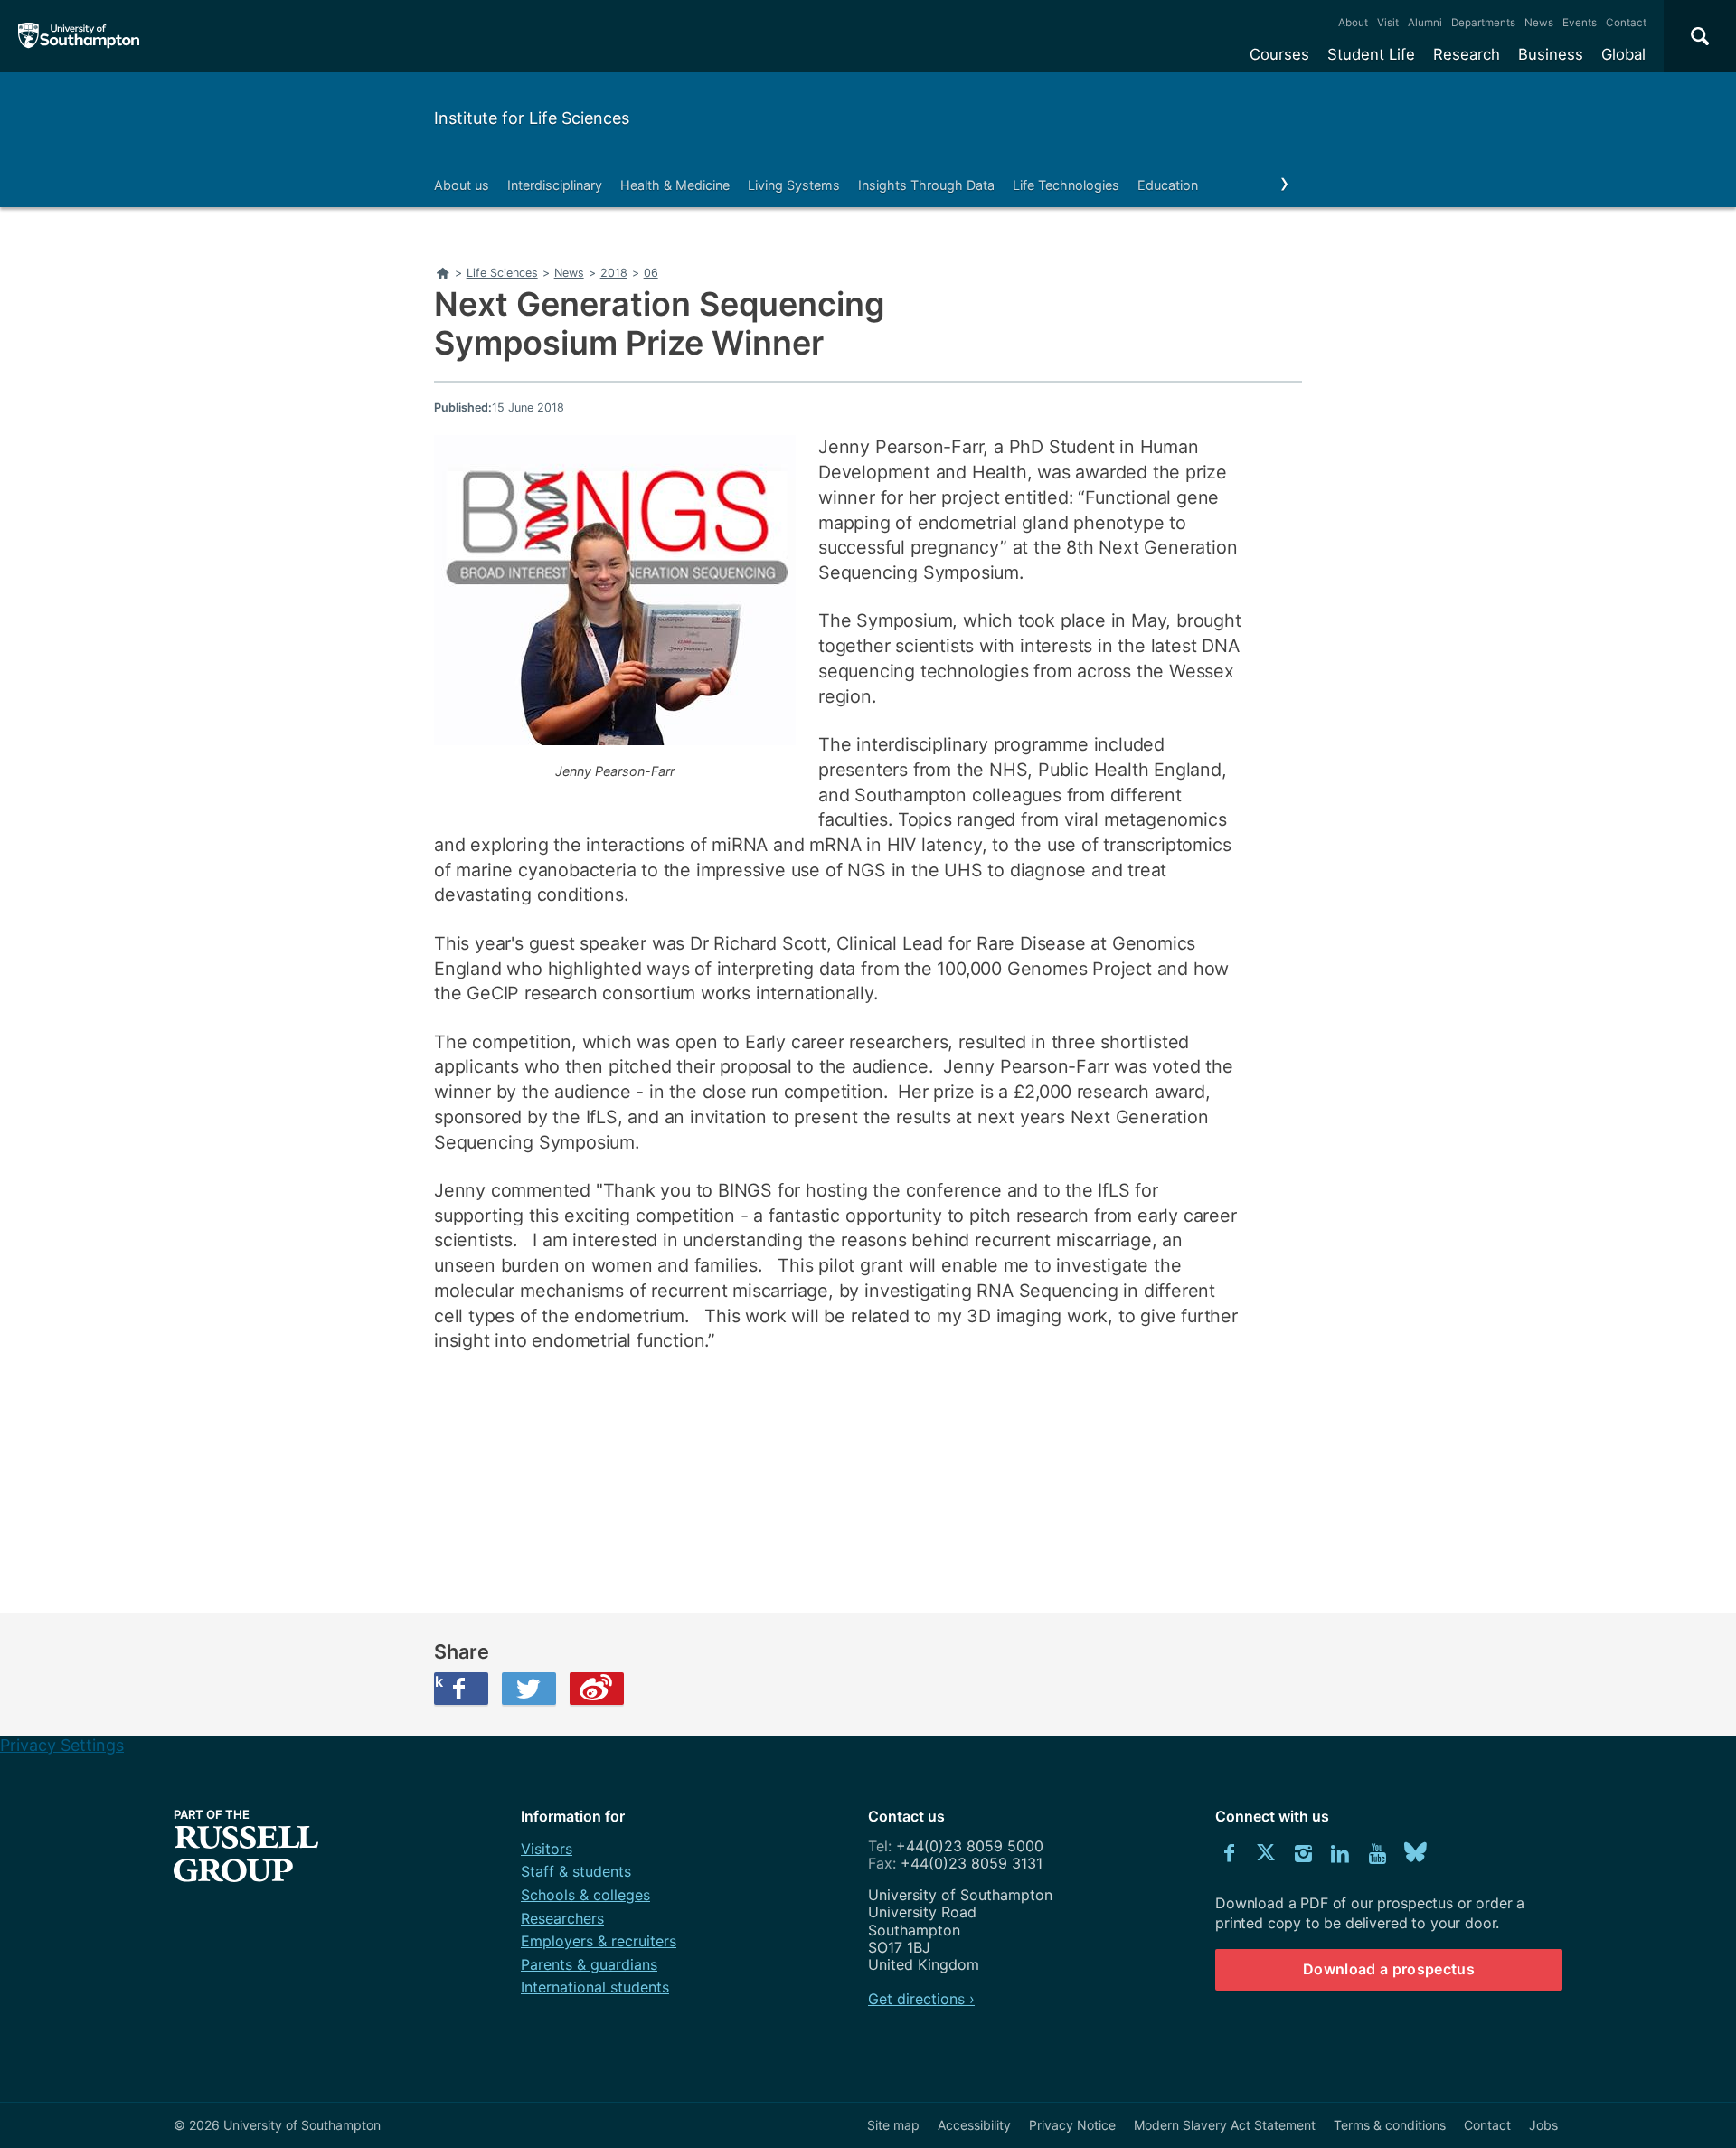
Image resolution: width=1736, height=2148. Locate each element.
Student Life (1371, 54)
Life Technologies (1066, 185)
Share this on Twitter (529, 1689)
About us (462, 185)
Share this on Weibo (597, 1689)
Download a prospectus (1389, 1969)
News (1539, 23)
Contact (1626, 23)
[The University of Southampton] (79, 36)
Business (1551, 54)
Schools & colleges (585, 1895)
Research (1467, 54)
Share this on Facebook (439, 1681)
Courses (1279, 54)
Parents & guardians (589, 1964)
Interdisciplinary (555, 185)
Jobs (1543, 2125)
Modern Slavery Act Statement (1225, 2125)
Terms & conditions (1390, 2125)
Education (1168, 185)
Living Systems (794, 185)
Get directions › (921, 1999)
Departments (1483, 23)
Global (1623, 54)
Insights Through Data (926, 185)
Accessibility (974, 2125)
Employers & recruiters (599, 1941)
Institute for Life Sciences (532, 118)
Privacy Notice (1072, 2125)
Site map (893, 2125)
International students (595, 1987)
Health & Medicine (675, 185)
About (1353, 23)
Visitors (547, 1849)
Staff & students (576, 1871)
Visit (1388, 23)
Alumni (1425, 23)
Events (1580, 23)
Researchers (562, 1918)
